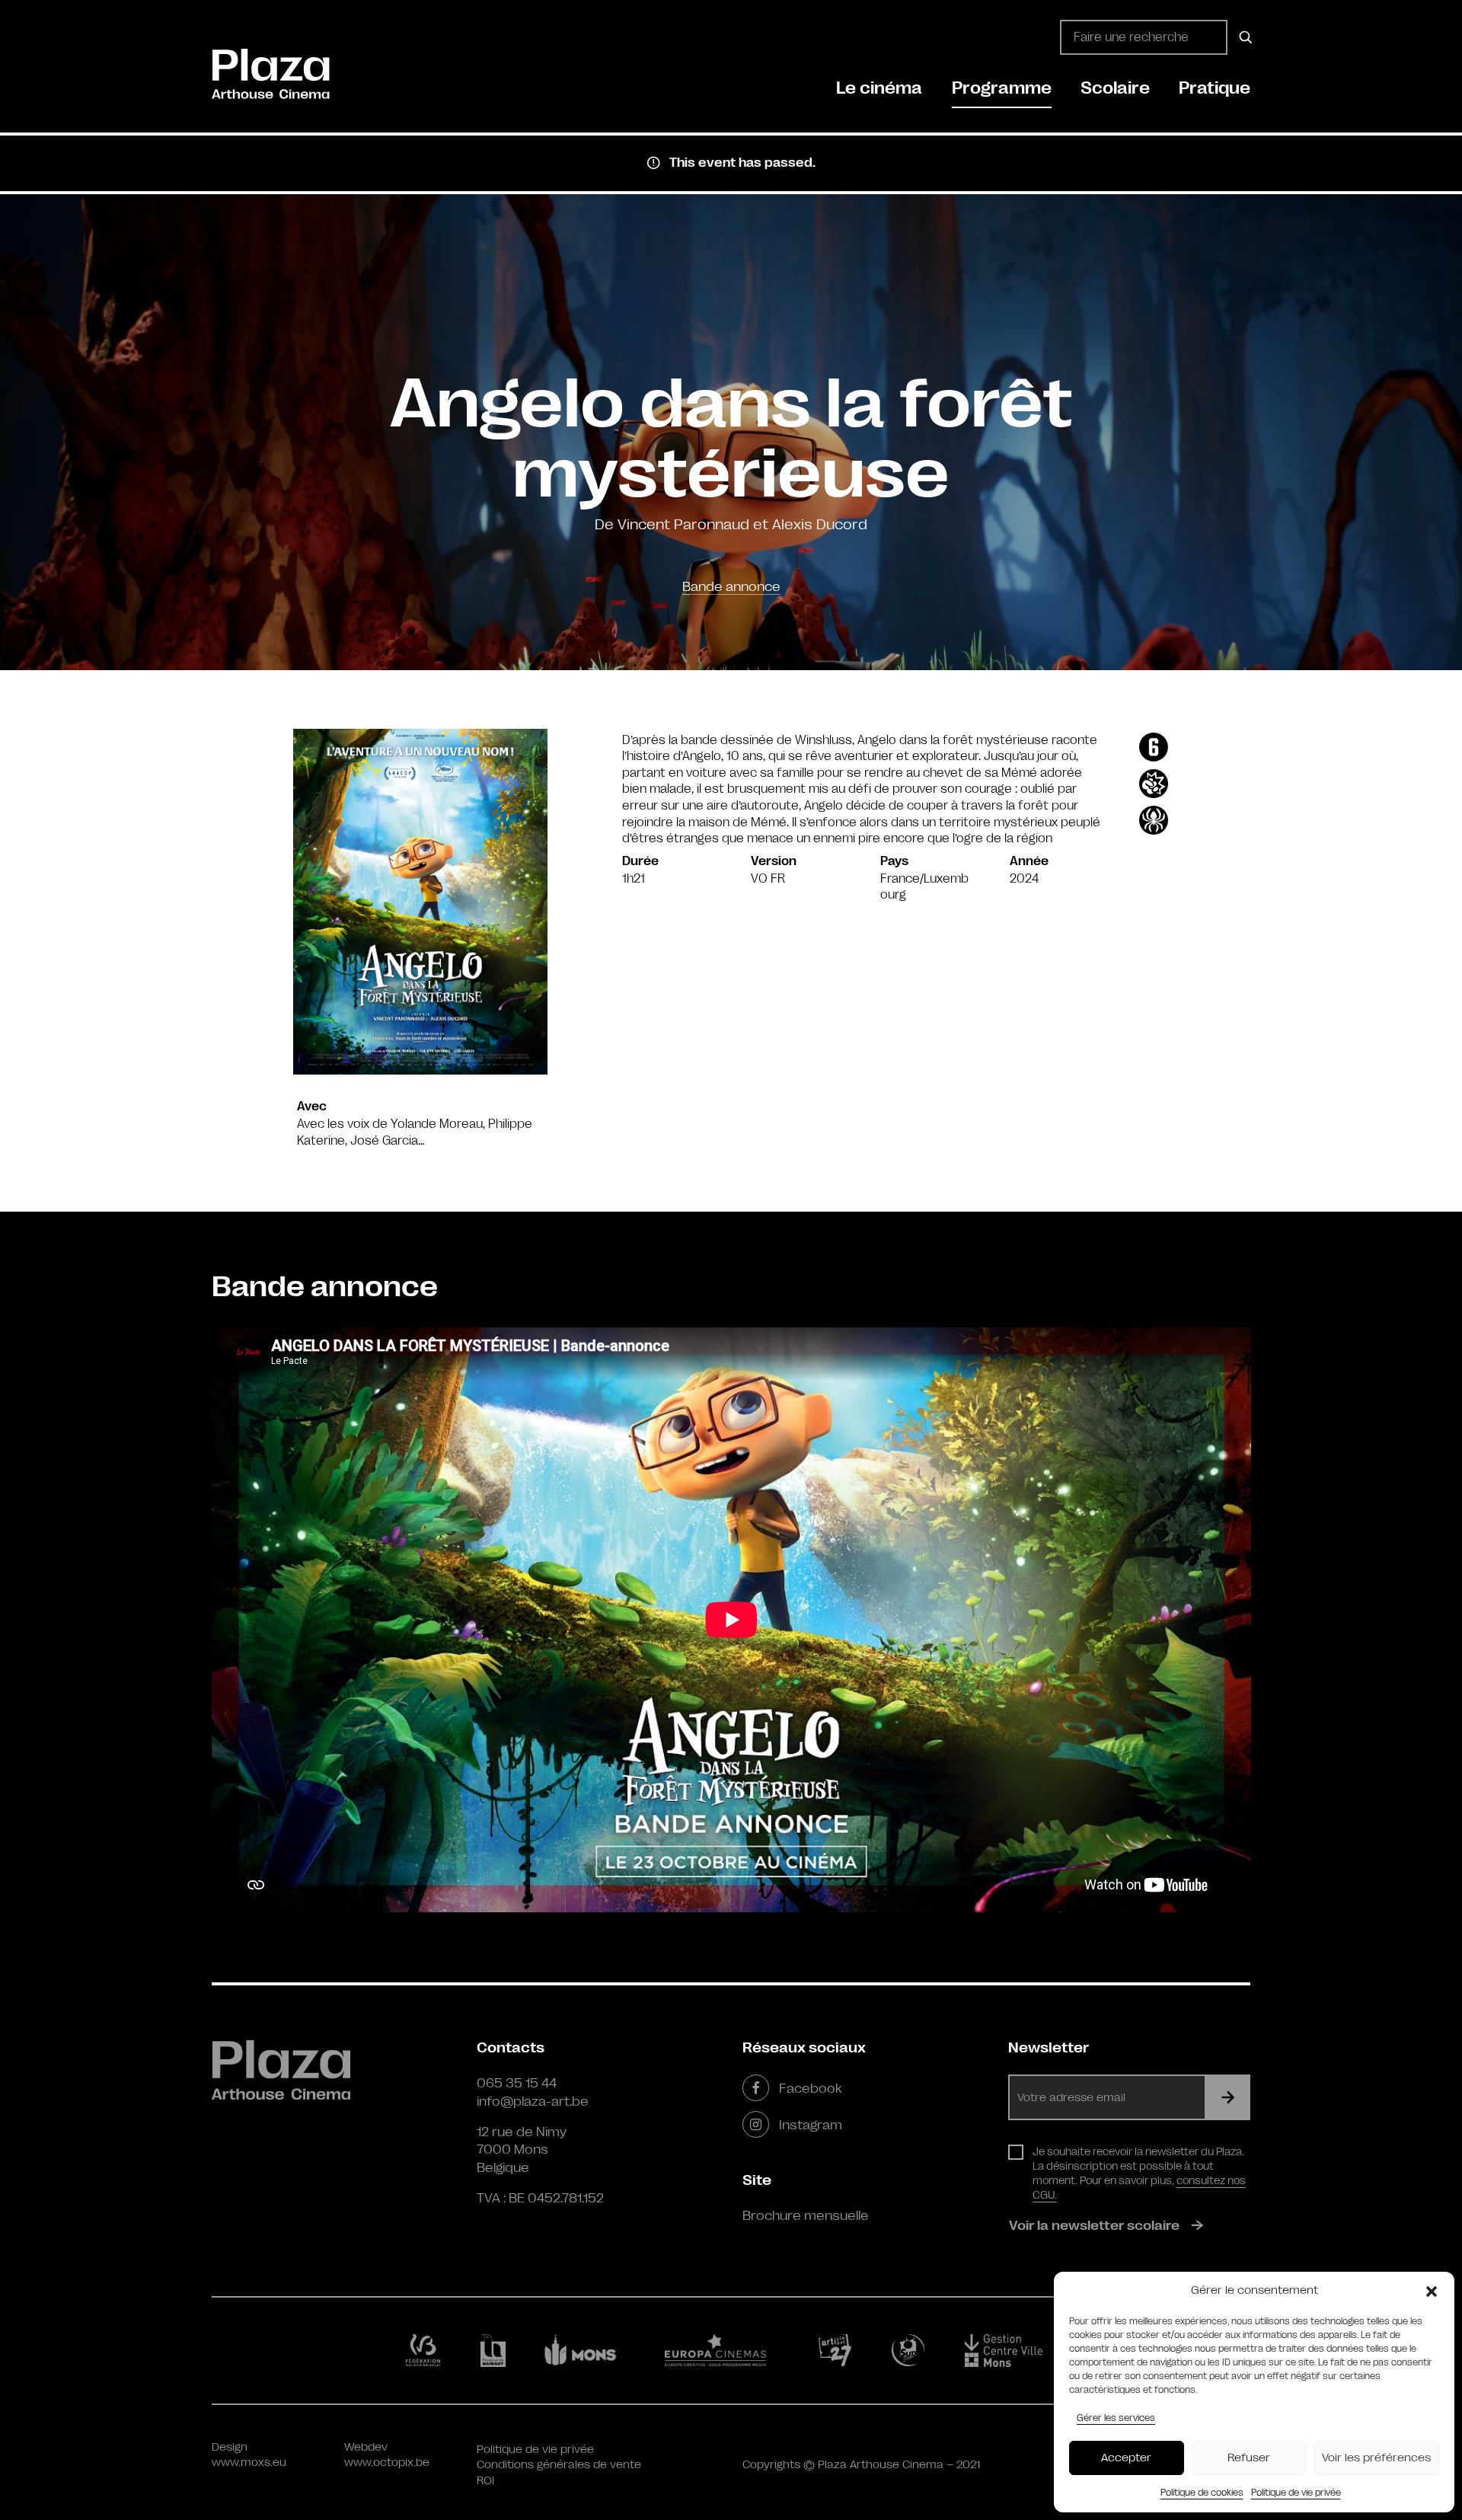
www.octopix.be (387, 2463)
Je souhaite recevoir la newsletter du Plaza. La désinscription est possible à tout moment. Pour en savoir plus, (1139, 2173)
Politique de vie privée (1296, 2493)
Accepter (1126, 2458)
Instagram (811, 2125)
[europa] (725, 2350)
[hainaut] (495, 2351)
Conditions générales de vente (559, 2465)
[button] (1432, 2291)
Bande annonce (731, 586)
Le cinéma (879, 88)
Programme (1002, 88)
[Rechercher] (1243, 37)
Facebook (810, 2088)
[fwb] (426, 2350)
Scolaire (1115, 88)
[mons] (587, 2350)
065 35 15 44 (517, 2083)
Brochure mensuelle (806, 2215)
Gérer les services (1116, 2418)
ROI (485, 2481)
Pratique (1215, 88)
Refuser (1249, 2458)
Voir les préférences (1376, 2458)
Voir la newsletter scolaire (1094, 2225)
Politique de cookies (1202, 2493)
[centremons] (1010, 2351)
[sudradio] (911, 2350)
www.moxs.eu (249, 2463)
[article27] (838, 2350)
